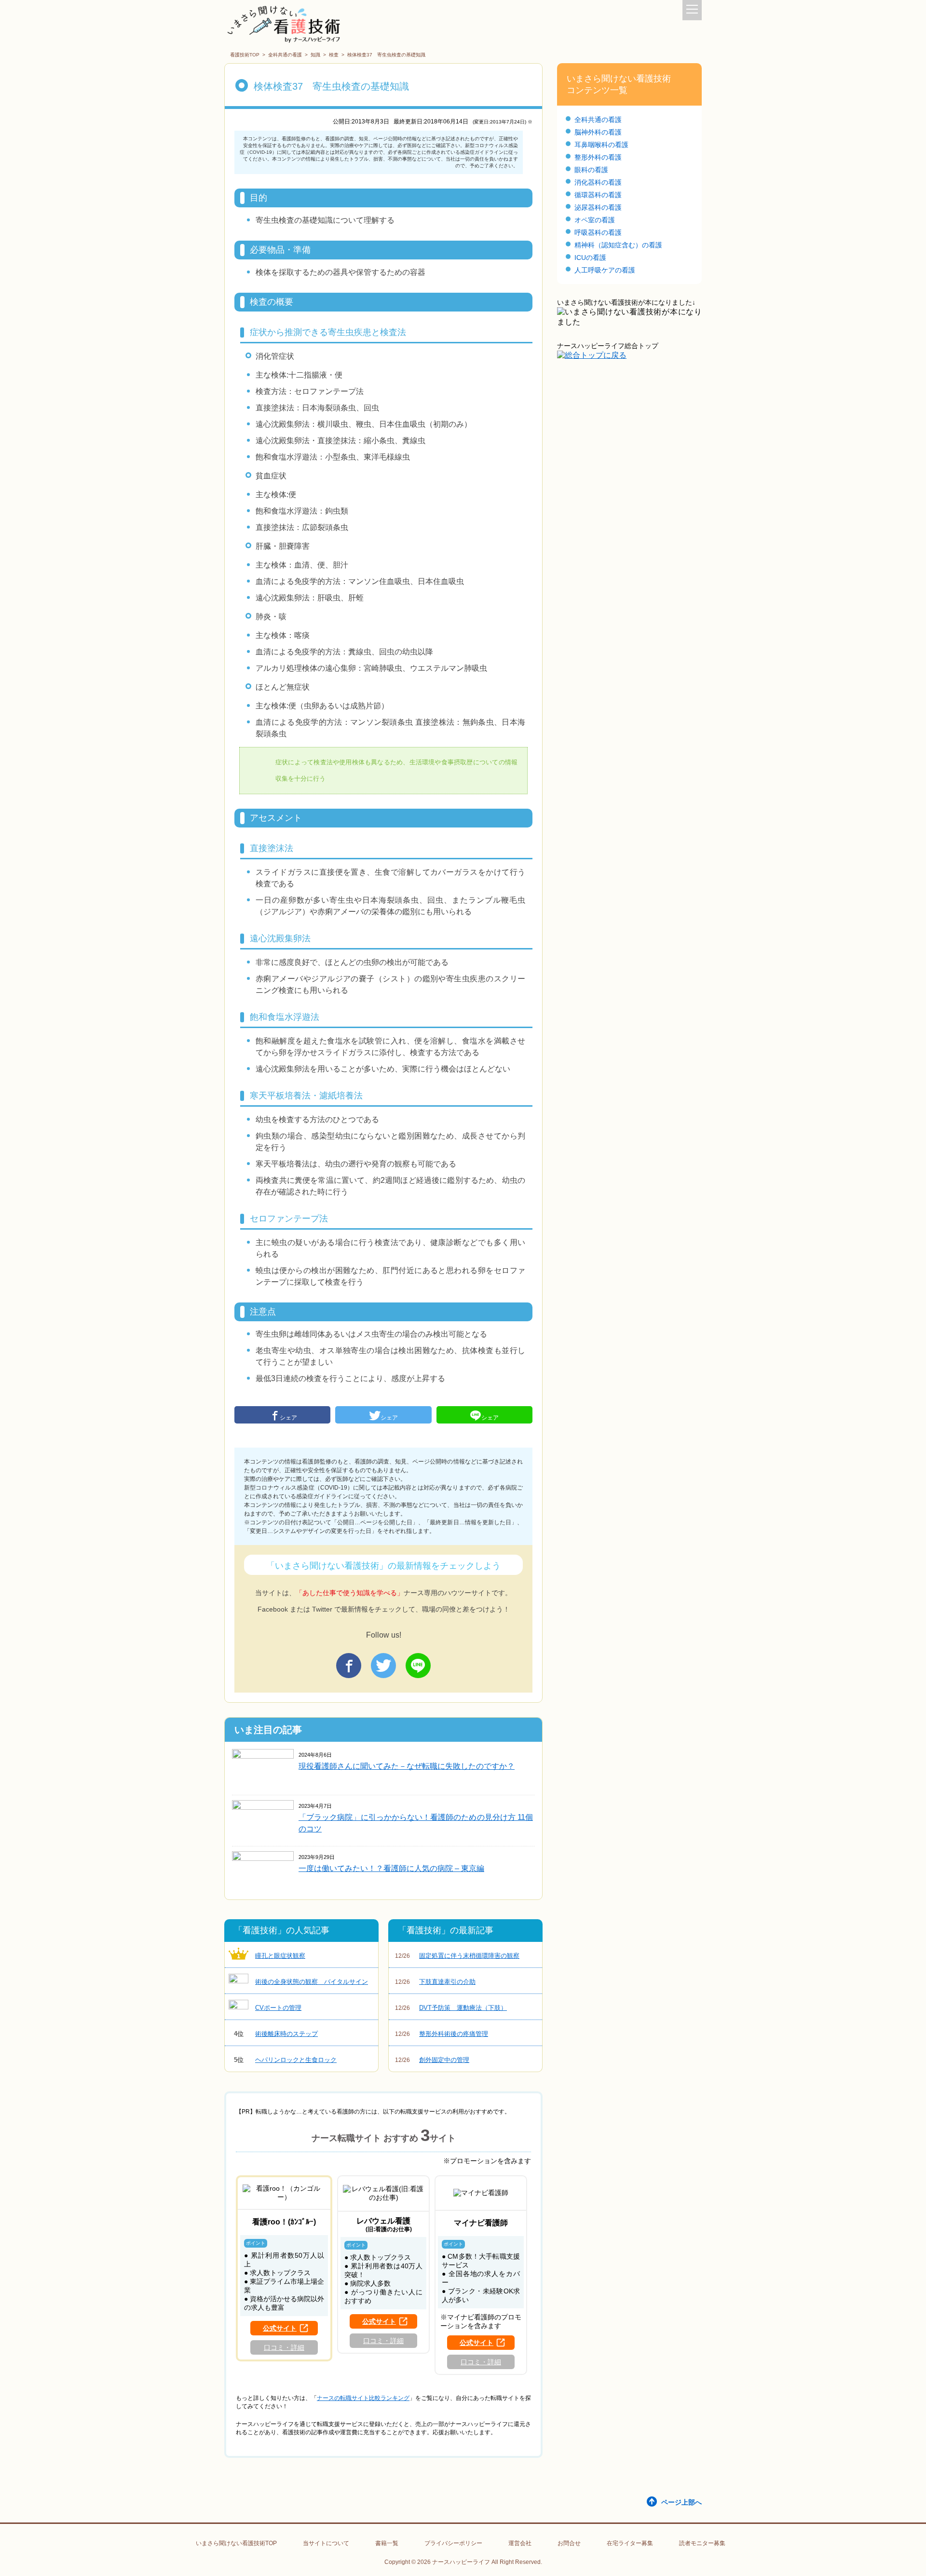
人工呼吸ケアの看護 (605, 270)
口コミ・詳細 (284, 2347)
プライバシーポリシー (453, 2543)
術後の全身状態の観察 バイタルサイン (312, 1982)
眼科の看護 (591, 170)
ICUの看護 (590, 258)
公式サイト (280, 2328)
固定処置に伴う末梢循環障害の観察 (457, 1956)
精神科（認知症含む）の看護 (618, 245)
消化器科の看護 (598, 182)
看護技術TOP (245, 55)
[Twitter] (383, 1666)
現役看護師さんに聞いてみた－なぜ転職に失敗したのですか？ (407, 1766)
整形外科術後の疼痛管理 (442, 2034)
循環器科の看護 (598, 195)
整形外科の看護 (598, 157)
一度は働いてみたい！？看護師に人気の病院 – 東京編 (391, 1868)
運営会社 (520, 2543)
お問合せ (569, 2543)
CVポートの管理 (278, 2008)
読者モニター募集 (702, 2543)
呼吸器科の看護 (598, 232)
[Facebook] (349, 1666)
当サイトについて (326, 2543)
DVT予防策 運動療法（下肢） (451, 2008)
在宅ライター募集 (630, 2543)
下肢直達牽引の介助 (435, 1982)
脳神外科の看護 (598, 132)
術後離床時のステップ (276, 2034)
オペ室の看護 (595, 220)
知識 (315, 55)
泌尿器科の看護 (598, 207)
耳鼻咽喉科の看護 (601, 145)
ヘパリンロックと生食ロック (286, 2060)
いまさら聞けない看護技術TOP (236, 2543)
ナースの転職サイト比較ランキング (363, 2398)
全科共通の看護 (285, 55)
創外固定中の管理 (432, 2060)
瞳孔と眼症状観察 (280, 1956)
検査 (334, 55)
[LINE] (418, 1666)
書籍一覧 (387, 2543)
